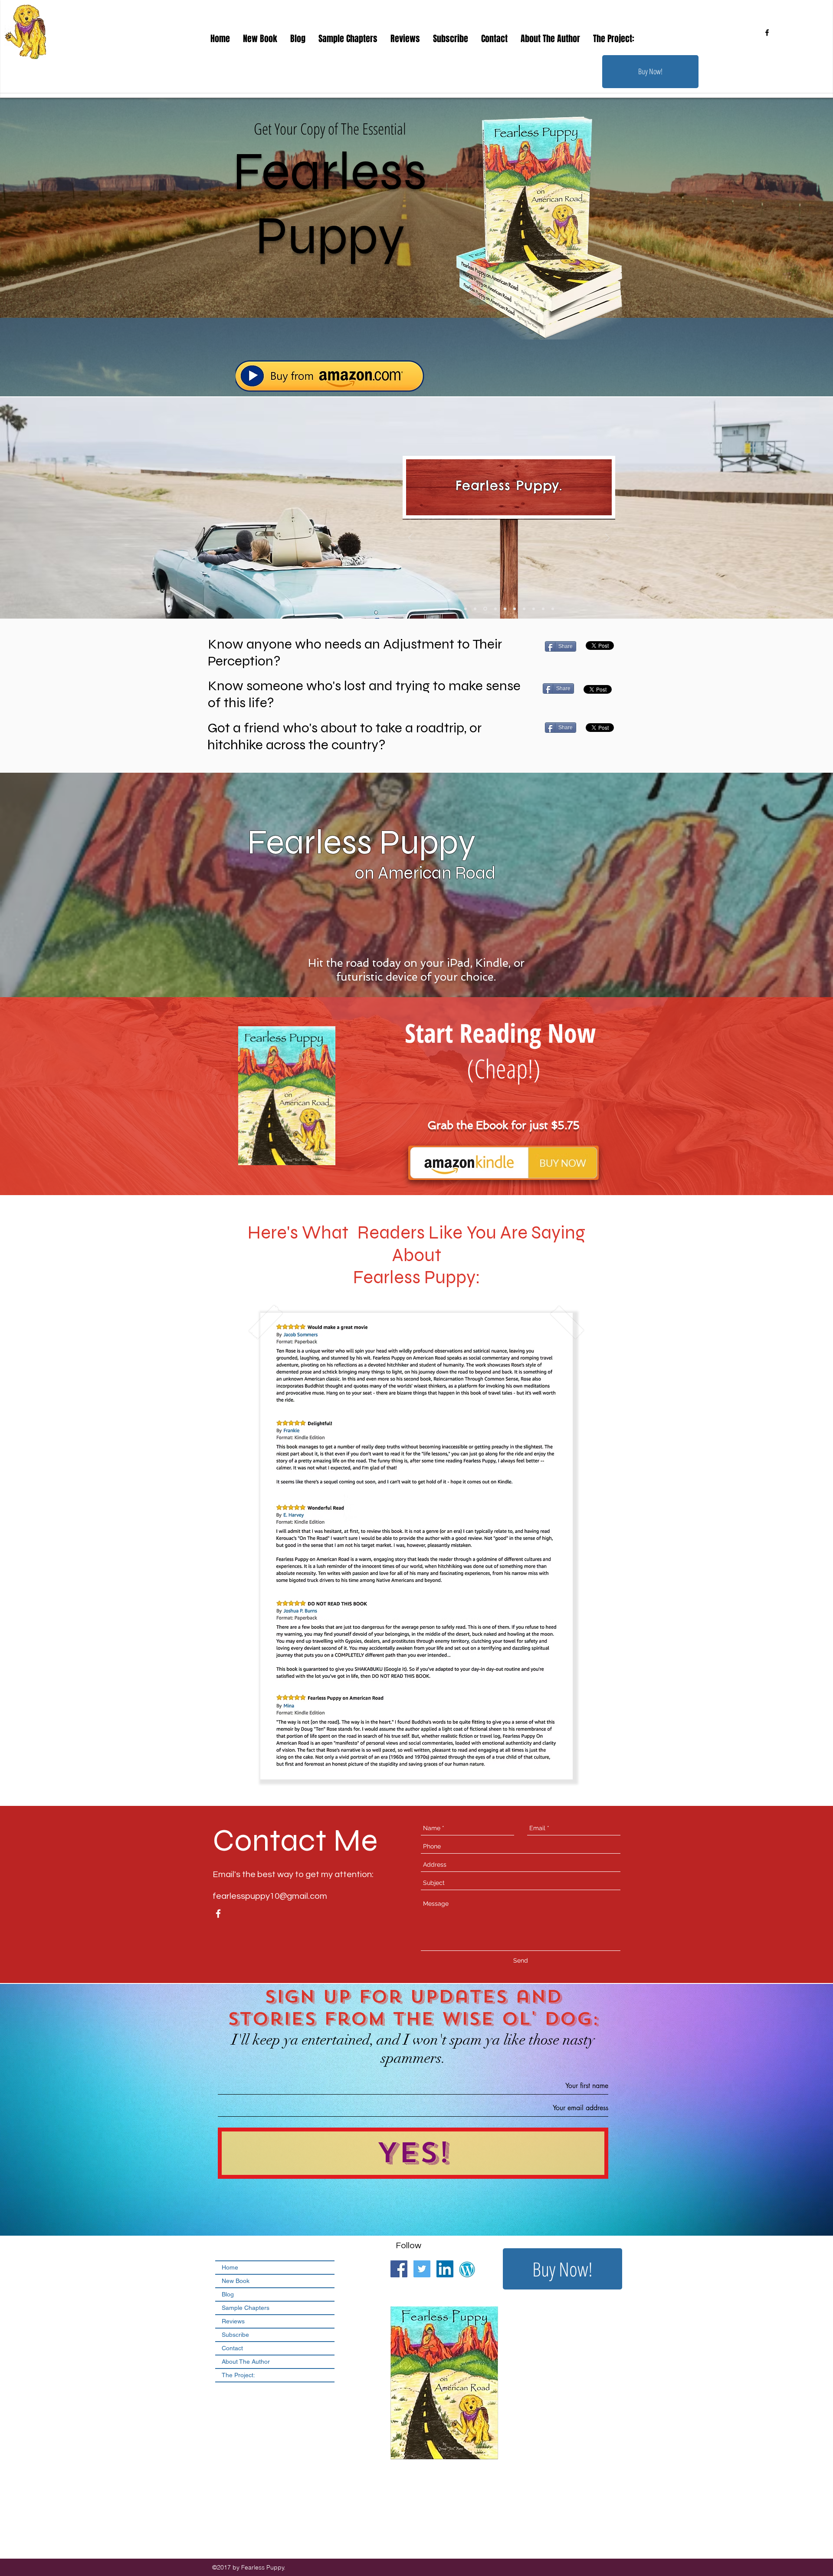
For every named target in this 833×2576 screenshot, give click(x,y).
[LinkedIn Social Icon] (445, 2269)
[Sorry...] (513, 609)
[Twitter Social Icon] (422, 2269)
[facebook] (767, 33)
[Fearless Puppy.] (485, 609)
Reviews (233, 2321)
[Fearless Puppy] (504, 609)
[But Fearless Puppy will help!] (534, 609)
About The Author (246, 2362)
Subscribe (235, 2335)
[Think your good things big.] (466, 609)
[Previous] (410, 539)
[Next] (607, 539)
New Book (236, 2281)
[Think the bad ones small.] (475, 609)
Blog (228, 2294)
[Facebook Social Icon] (399, 2269)
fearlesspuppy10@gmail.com (270, 1896)
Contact (232, 2348)
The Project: (238, 2375)
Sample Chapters (246, 2308)
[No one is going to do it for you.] (523, 609)
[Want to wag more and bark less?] (543, 609)
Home (230, 2267)
